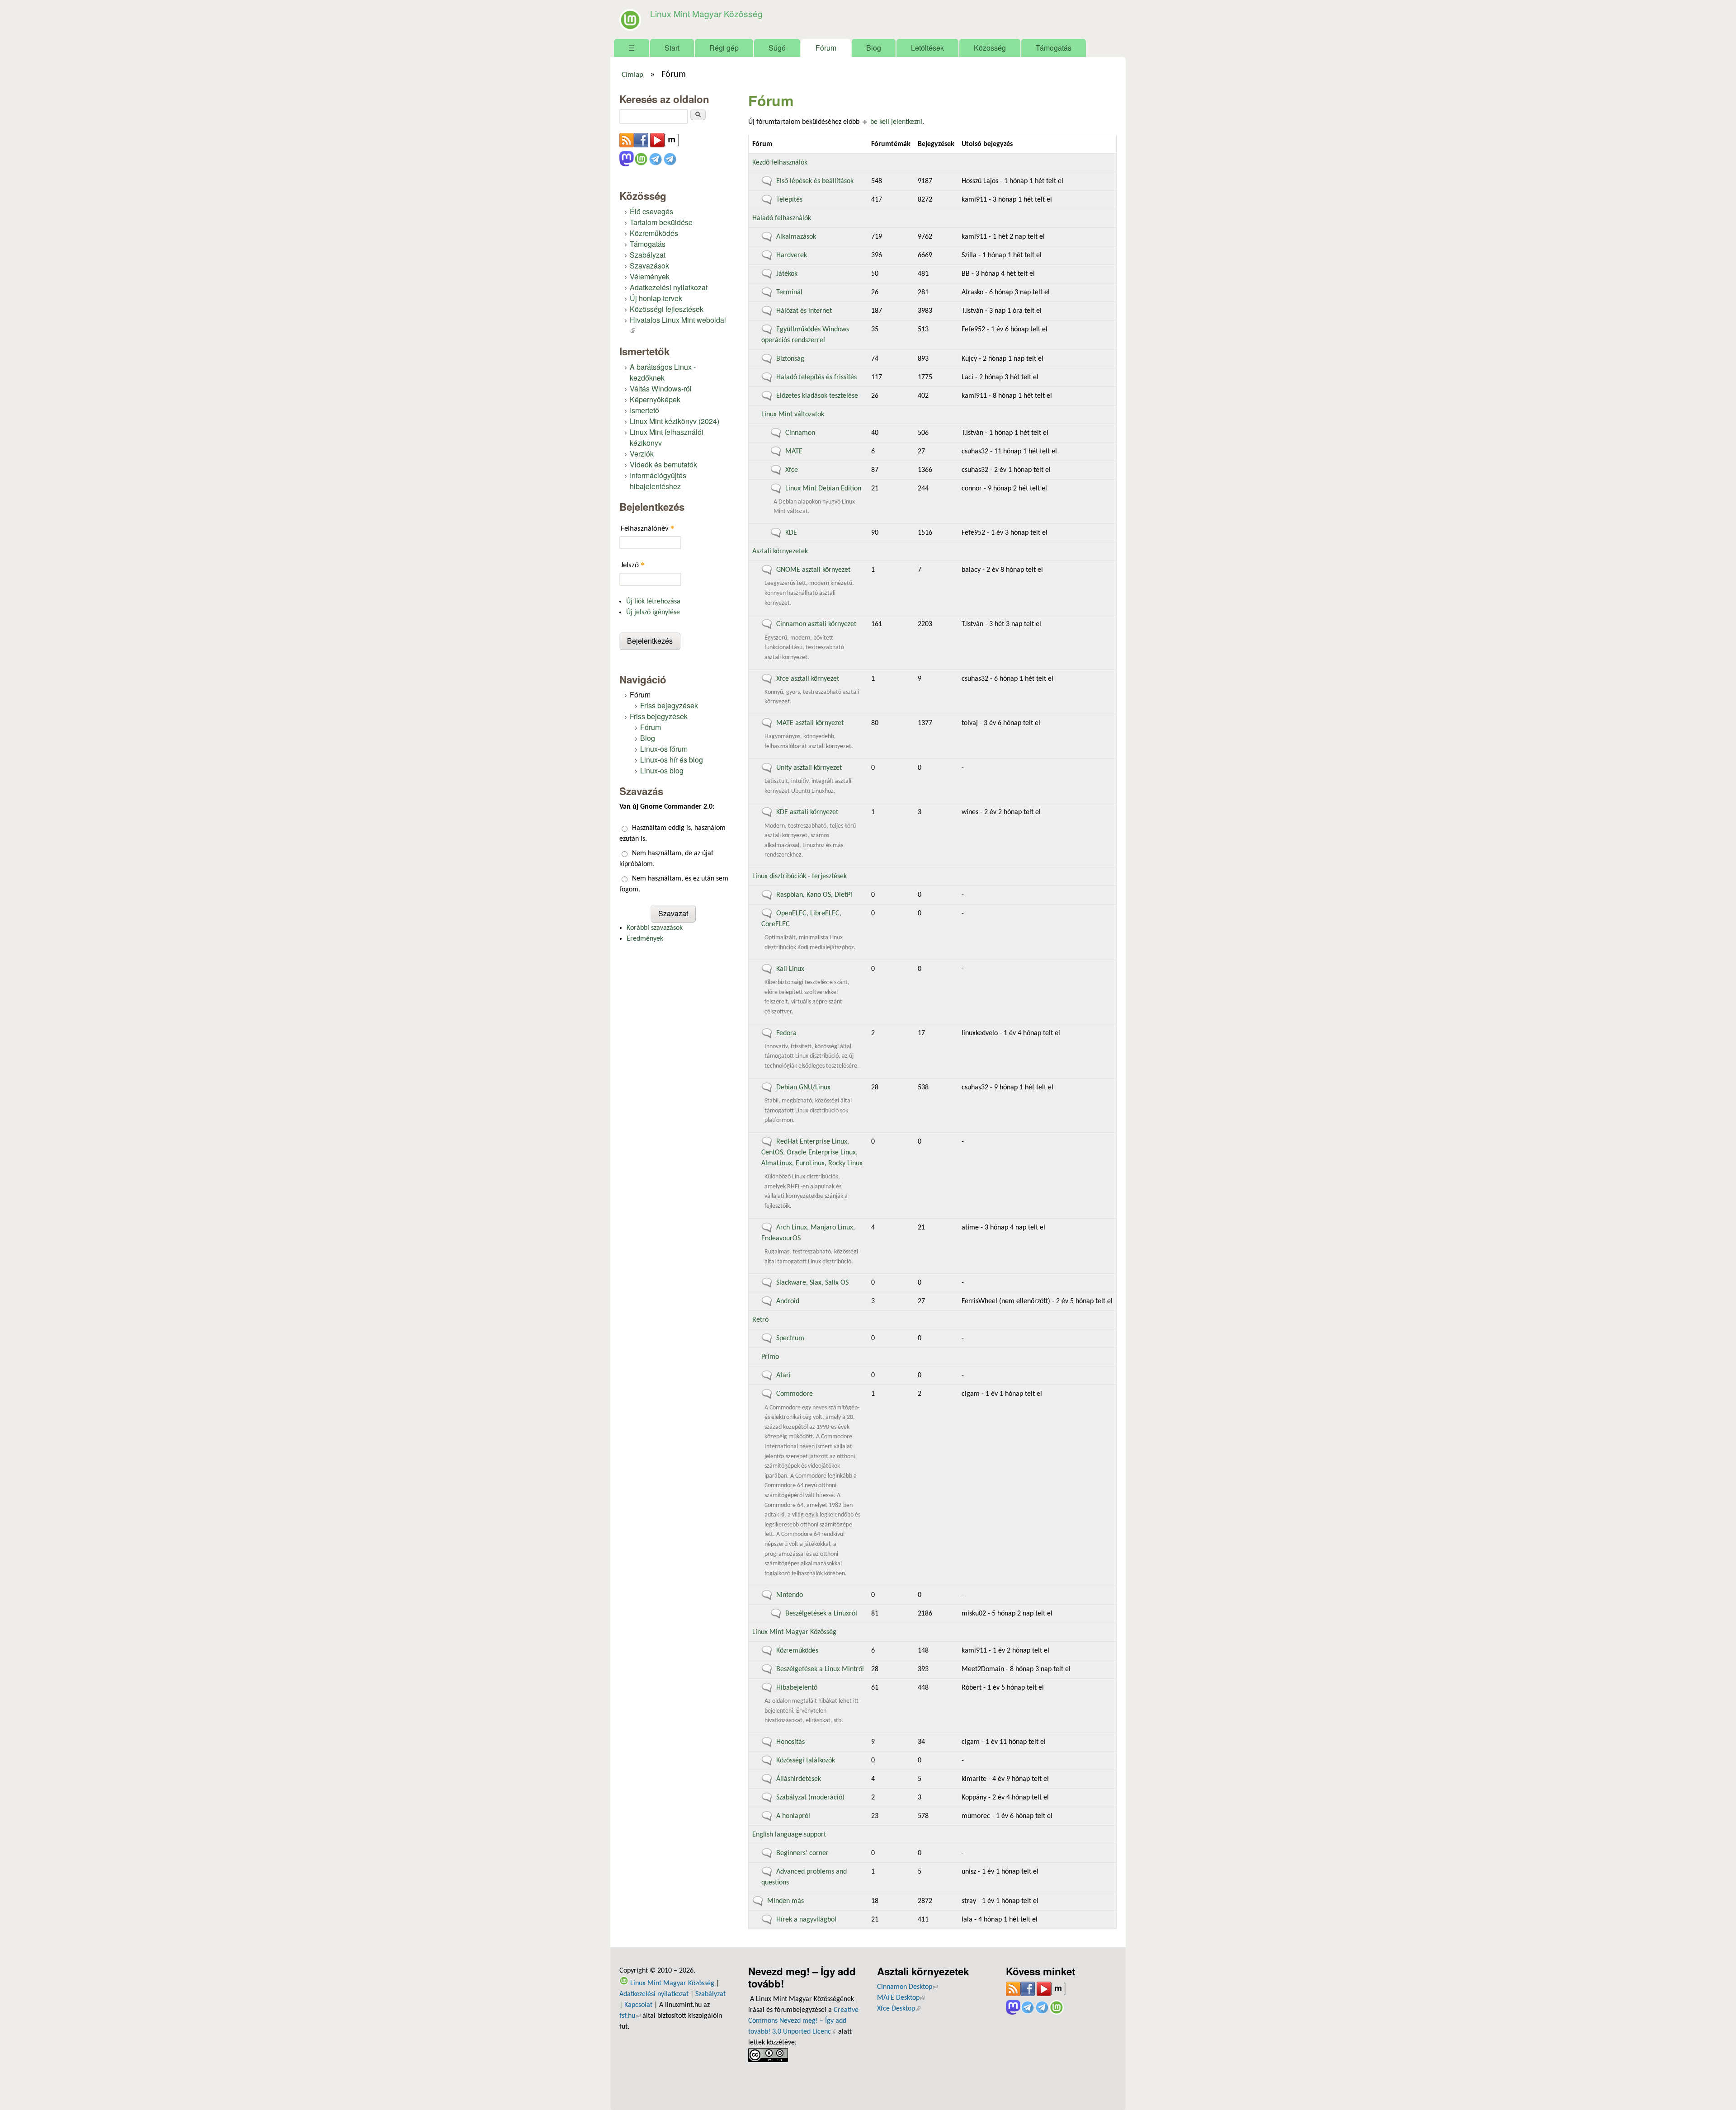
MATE (794, 452)
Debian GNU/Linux (803, 1088)
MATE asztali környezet (810, 723)
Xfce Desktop (899, 2009)
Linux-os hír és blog (672, 760)
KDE (791, 533)
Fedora (786, 1033)
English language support (789, 1835)
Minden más (785, 1901)
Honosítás (790, 1742)
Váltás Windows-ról (661, 389)
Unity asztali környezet (809, 768)
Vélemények (650, 276)
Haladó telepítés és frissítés (816, 377)
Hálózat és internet (804, 311)
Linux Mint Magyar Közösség (706, 13)
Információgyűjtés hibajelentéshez (658, 481)
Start (672, 48)
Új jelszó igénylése (653, 612)
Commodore (795, 1394)
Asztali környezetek (780, 551)
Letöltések (927, 48)
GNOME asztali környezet (813, 570)
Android (788, 1301)
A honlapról (793, 1816)
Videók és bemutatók (663, 464)
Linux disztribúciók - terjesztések (800, 876)
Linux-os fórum (664, 749)
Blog (874, 48)
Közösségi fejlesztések (667, 309)
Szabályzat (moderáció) (810, 1798)
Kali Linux (790, 969)
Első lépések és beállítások (815, 181)
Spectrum (790, 1338)
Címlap (632, 75)
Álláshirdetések (799, 1779)
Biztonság (790, 359)
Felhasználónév (648, 528)
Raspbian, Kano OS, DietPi (814, 895)
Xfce (792, 470)
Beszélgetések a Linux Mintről (820, 1669)
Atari (783, 1375)
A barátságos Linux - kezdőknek (663, 372)
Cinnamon (800, 433)
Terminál (789, 292)
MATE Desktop (901, 1998)
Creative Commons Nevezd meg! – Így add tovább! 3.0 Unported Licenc (803, 2021)
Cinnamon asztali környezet (816, 624)
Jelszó (633, 565)
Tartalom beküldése (661, 222)
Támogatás (1054, 48)
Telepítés (789, 200)
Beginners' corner (802, 1853)
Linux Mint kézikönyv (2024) (675, 421)
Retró (760, 1320)
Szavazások (649, 266)
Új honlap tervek (656, 298)
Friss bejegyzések (669, 705)
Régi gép (724, 48)
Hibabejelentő (797, 1688)
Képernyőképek (655, 399)
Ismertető (644, 410)
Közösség (990, 48)
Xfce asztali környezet (808, 679)
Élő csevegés (651, 211)
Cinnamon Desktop (907, 1987)
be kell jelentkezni (896, 122)
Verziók (642, 454)
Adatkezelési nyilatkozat (669, 287)
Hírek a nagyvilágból (806, 1920)
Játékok (787, 274)
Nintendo (790, 1595)
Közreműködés (797, 1651)
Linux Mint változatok (793, 414)
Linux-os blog (662, 770)
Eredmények (645, 939)
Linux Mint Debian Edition (823, 489)
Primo (770, 1357)
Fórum (826, 48)
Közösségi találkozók (806, 1761)
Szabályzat (648, 255)
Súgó (777, 48)
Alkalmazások (796, 237)
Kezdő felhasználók (780, 163)
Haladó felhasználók (782, 218)
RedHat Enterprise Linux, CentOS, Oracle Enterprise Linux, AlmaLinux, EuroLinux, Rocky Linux (812, 1153)
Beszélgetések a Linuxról (821, 1614)
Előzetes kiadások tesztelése (817, 396)
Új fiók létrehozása (653, 602)
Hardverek (792, 255)
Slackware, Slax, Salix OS (812, 1283)
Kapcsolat (638, 2005)
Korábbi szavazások (655, 928)
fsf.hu (630, 2016)
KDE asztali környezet (807, 812)
